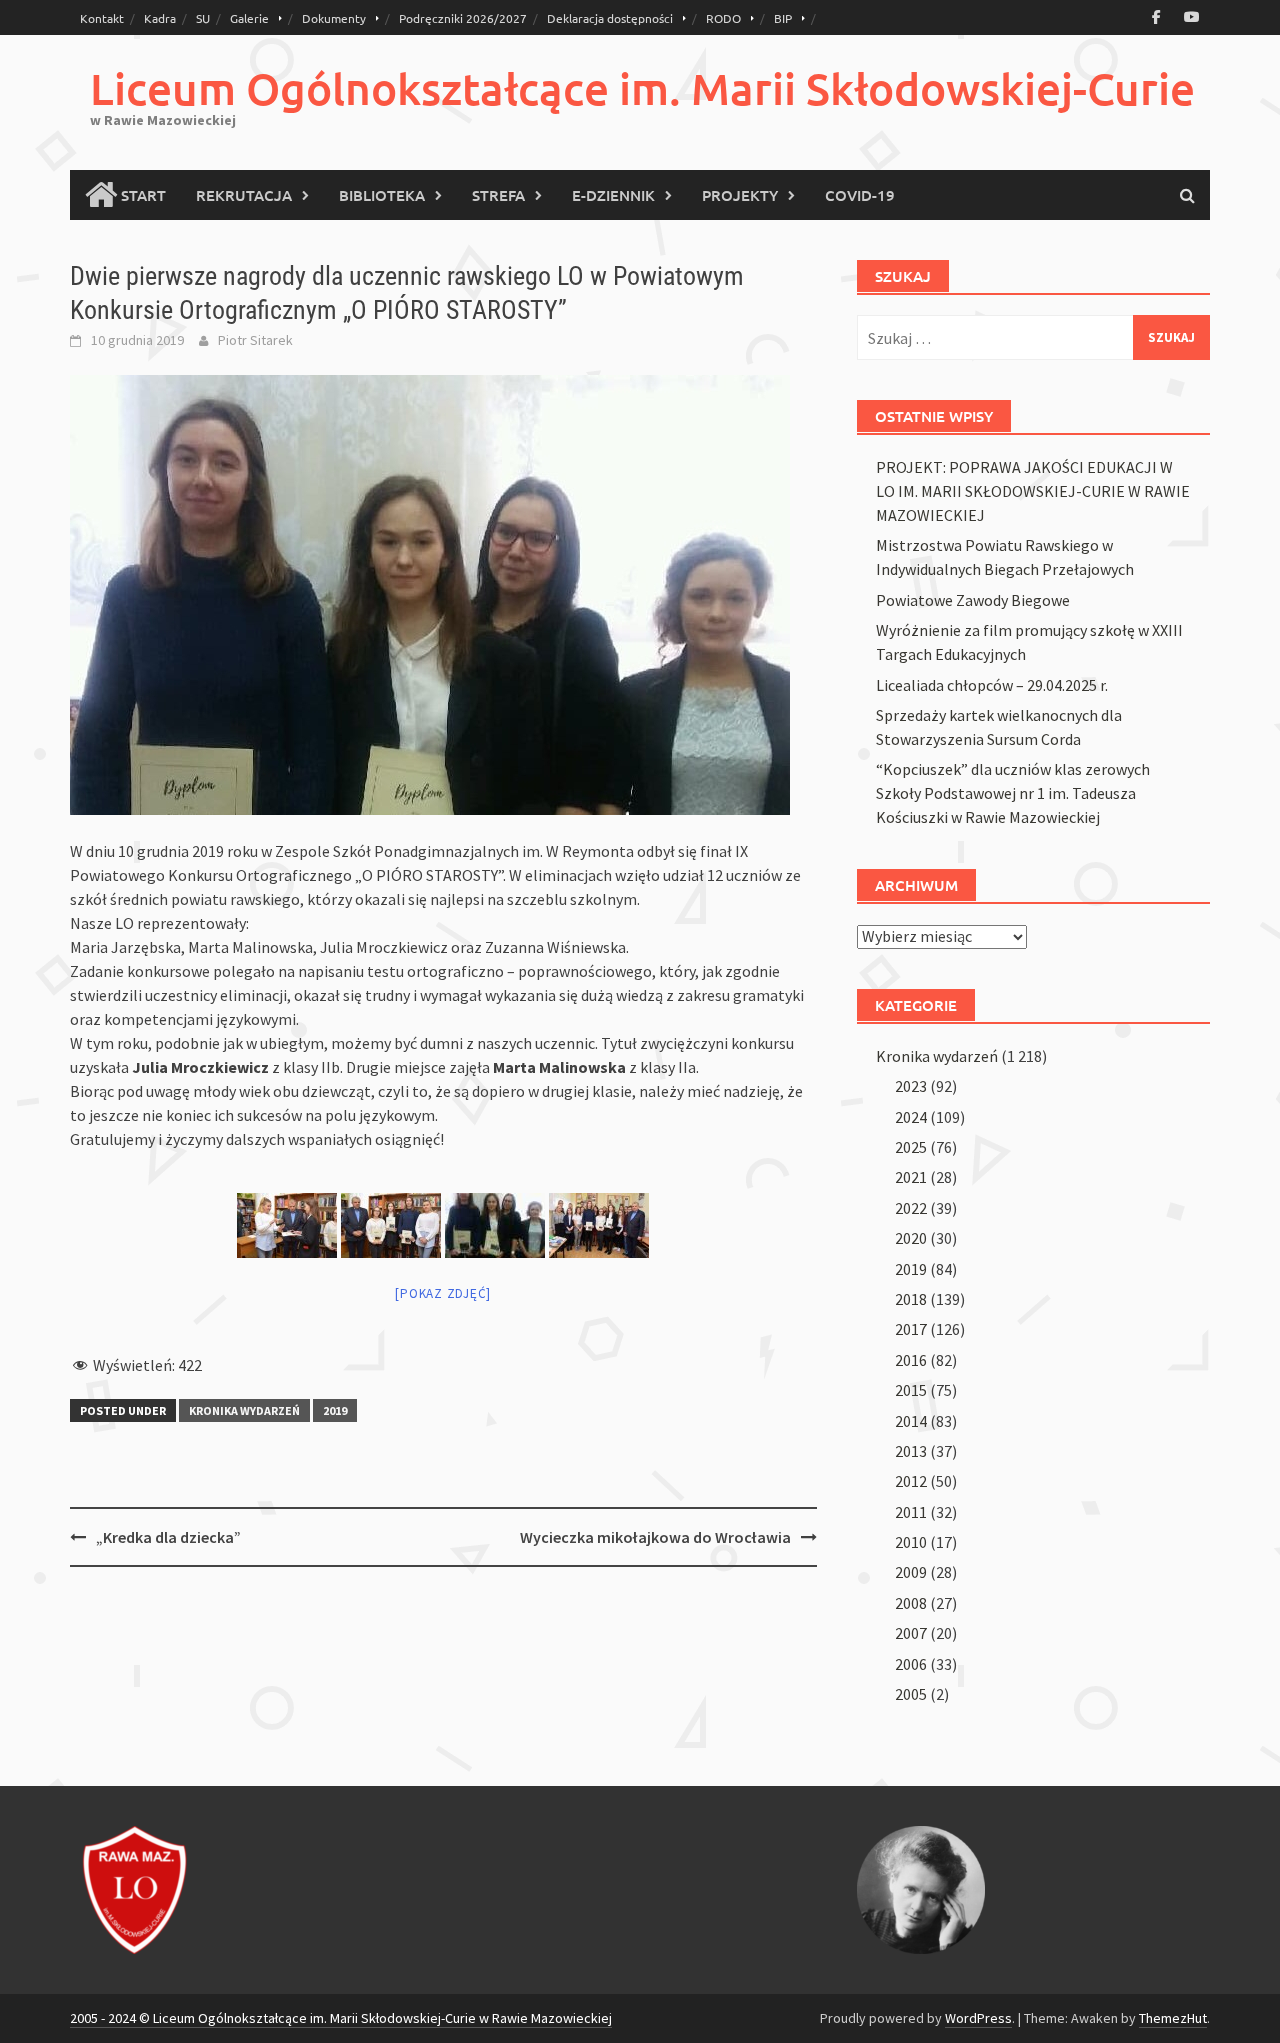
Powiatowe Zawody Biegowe (973, 600)
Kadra (160, 18)
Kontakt (102, 18)
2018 (911, 1299)
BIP (783, 18)
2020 (911, 1238)
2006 (911, 1664)
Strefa (498, 195)
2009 (911, 1572)
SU (203, 18)
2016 (911, 1360)
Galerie (249, 18)
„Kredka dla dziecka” (168, 1537)
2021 (911, 1177)
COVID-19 (860, 195)
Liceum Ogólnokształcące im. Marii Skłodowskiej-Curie (642, 88)
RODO (723, 18)
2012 (911, 1481)
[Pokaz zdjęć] (443, 1293)
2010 (911, 1542)
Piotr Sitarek (255, 340)
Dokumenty (334, 18)
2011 (911, 1512)
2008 (911, 1603)
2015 (911, 1390)
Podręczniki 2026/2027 (463, 18)
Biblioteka (382, 195)
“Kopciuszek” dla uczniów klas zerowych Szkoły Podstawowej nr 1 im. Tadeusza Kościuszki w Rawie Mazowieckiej (1013, 793)
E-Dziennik (613, 195)
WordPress (978, 2018)
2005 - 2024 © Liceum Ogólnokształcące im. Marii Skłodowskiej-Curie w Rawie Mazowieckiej (341, 2018)
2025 (911, 1147)
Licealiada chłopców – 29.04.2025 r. (992, 685)
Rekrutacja (244, 195)
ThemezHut (1173, 2018)
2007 (911, 1633)
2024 (911, 1117)
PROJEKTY (740, 195)
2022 (911, 1208)
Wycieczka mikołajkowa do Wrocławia (655, 1537)
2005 (911, 1694)
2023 (911, 1086)
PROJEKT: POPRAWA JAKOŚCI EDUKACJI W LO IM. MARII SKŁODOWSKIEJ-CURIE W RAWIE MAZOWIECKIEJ (1033, 491)
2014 (911, 1421)
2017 (911, 1329)
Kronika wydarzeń (244, 1410)
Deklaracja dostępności (610, 18)
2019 (335, 1410)
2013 (911, 1451)
